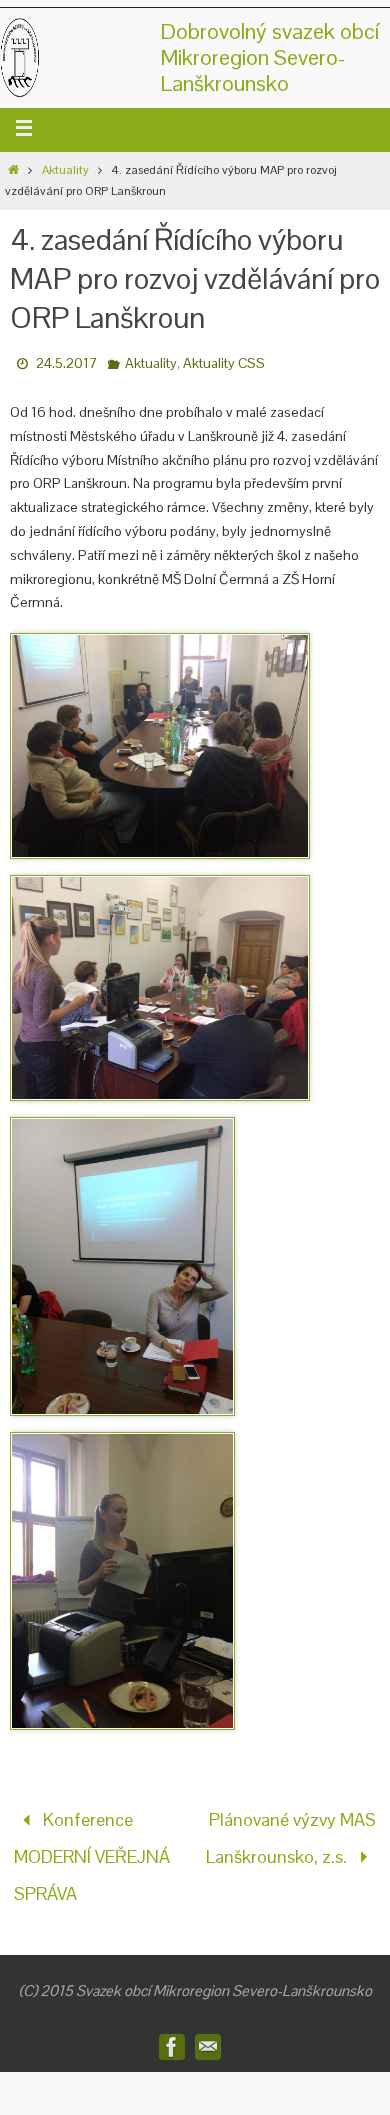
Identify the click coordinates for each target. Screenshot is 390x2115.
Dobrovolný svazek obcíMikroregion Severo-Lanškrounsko (269, 57)
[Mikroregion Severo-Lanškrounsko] (172, 2029)
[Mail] (208, 2029)
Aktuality (65, 170)
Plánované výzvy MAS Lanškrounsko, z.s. (291, 1832)
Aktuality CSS (224, 363)
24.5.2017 (67, 363)
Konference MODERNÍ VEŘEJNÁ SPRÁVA (92, 1847)
